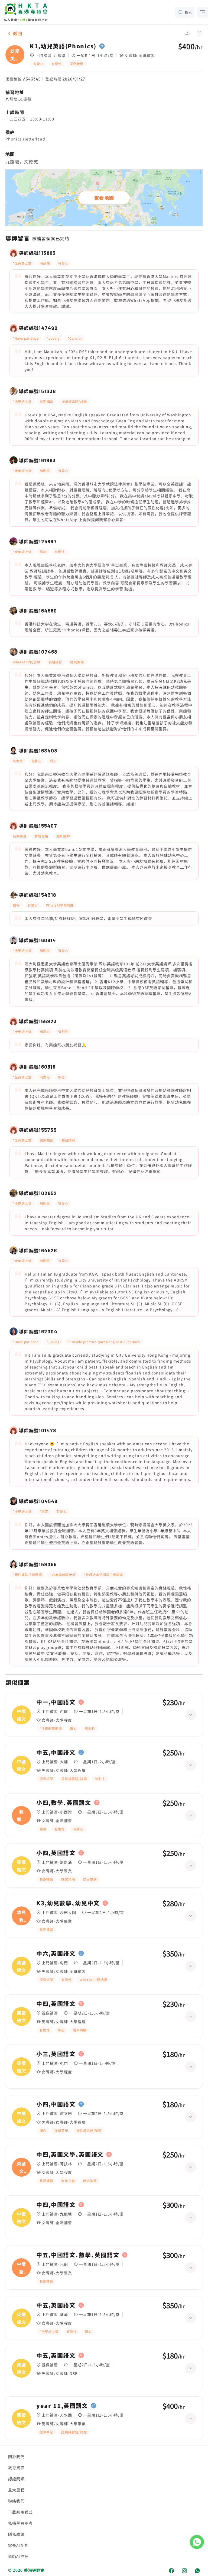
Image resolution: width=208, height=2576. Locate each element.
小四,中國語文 (56, 2104)
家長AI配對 (18, 2545)
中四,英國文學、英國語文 (70, 2155)
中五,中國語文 (56, 1752)
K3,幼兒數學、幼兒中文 (68, 1903)
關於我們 (16, 2457)
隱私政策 (16, 2534)
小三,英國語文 (56, 2054)
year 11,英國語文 (62, 2406)
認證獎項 (16, 2479)
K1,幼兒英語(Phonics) (63, 46)
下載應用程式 (20, 2512)
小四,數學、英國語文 (64, 1803)
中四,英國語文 (56, 2004)
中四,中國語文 (56, 2205)
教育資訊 (16, 2468)
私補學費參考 (20, 2523)
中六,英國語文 (56, 1953)
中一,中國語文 (56, 1702)
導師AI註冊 (18, 2556)
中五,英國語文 (56, 2305)
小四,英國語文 (56, 1853)
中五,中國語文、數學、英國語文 (78, 2255)
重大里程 (16, 2490)
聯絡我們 (16, 2501)
